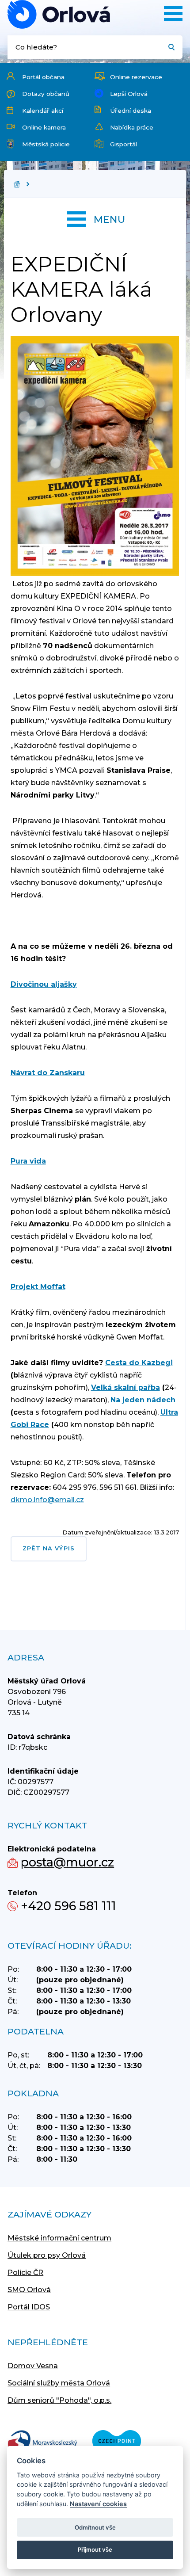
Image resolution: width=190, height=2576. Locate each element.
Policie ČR (25, 2273)
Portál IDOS (29, 2307)
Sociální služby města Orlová (59, 2383)
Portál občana (43, 77)
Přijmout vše (95, 2549)
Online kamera (44, 127)
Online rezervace (136, 77)
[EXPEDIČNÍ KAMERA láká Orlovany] (59, 14)
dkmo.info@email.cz (47, 1500)
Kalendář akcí (43, 111)
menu (109, 219)
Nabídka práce (132, 127)
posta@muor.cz (67, 1862)
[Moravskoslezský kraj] (42, 2442)
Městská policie (46, 144)
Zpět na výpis (49, 1548)
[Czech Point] (117, 2442)
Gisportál (123, 144)
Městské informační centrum (59, 2238)
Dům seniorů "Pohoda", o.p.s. (59, 2400)
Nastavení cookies (98, 2504)
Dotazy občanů (46, 94)
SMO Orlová (29, 2290)
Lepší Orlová (129, 94)
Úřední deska (131, 111)
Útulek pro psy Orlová (47, 2255)
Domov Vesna (33, 2366)
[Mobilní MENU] (173, 13)
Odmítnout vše (95, 2527)
